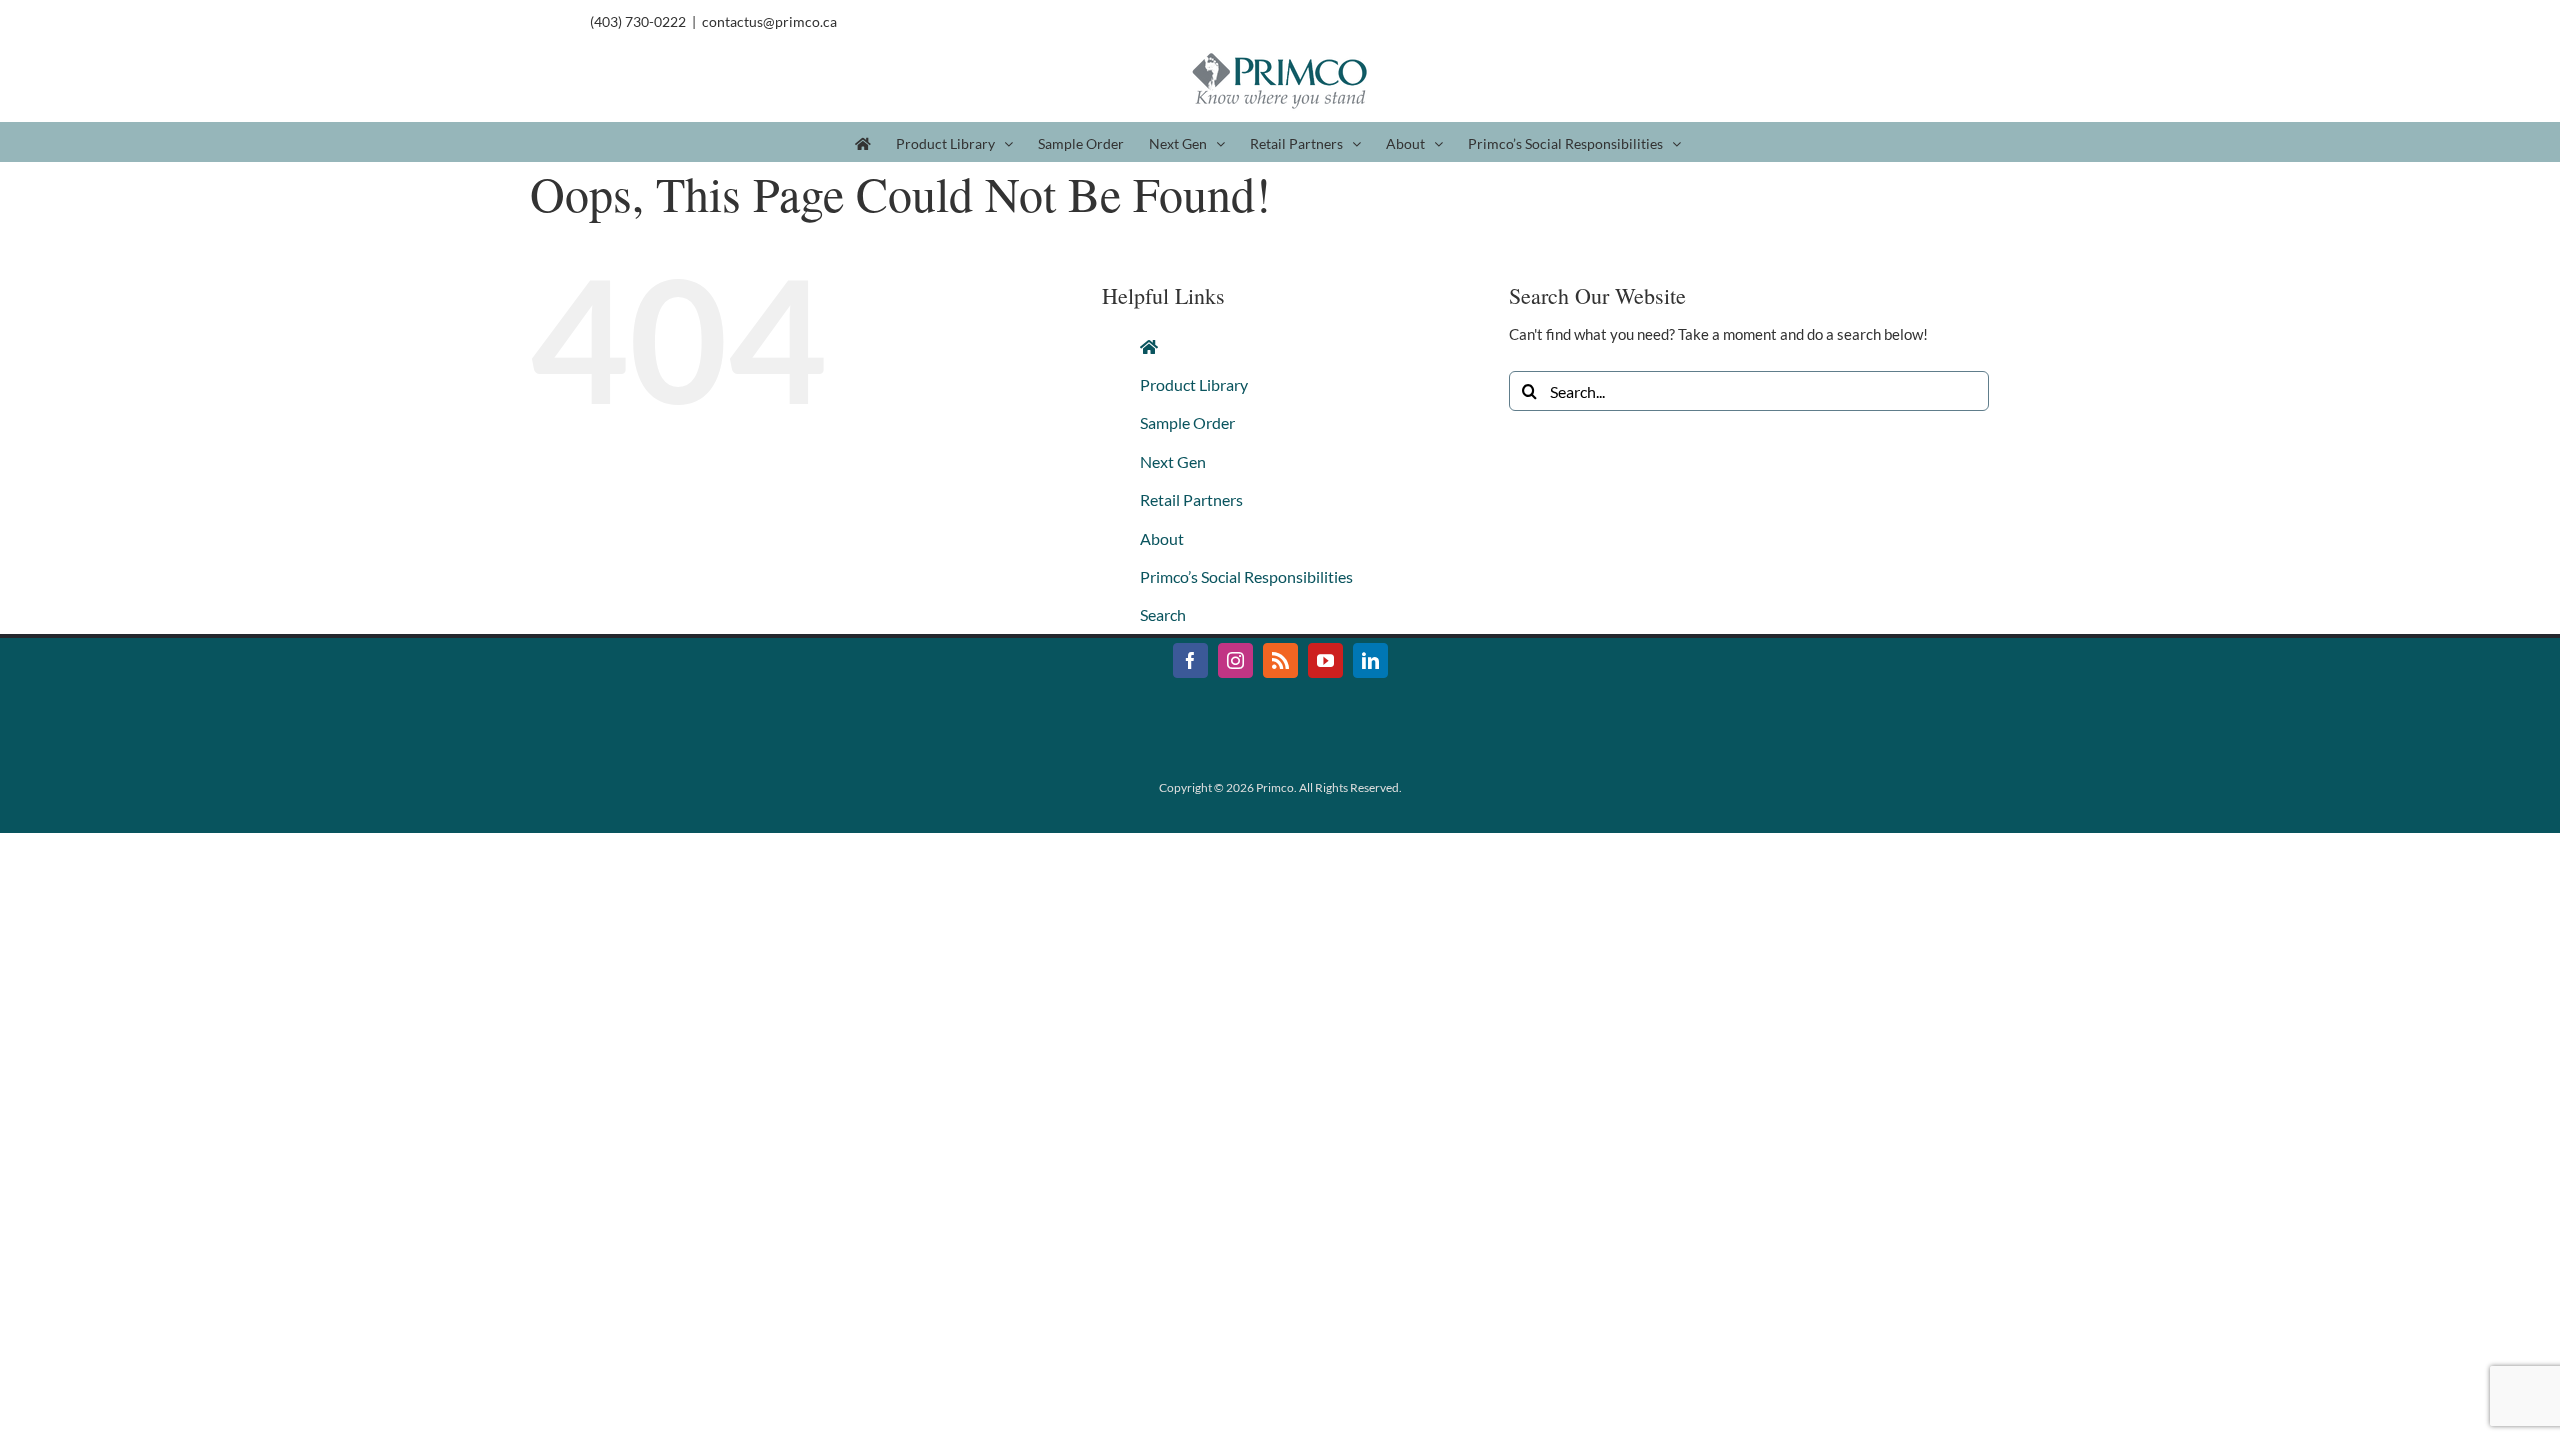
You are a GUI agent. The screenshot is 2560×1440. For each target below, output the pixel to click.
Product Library (1194, 384)
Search (1163, 614)
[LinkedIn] (1370, 660)
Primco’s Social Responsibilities (1246, 576)
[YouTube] (1325, 660)
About (1162, 538)
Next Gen (1173, 461)
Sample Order (1187, 422)
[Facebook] (1190, 660)
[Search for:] (1749, 389)
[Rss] (1280, 660)
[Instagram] (1235, 660)
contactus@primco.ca (769, 21)
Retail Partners (1191, 499)
